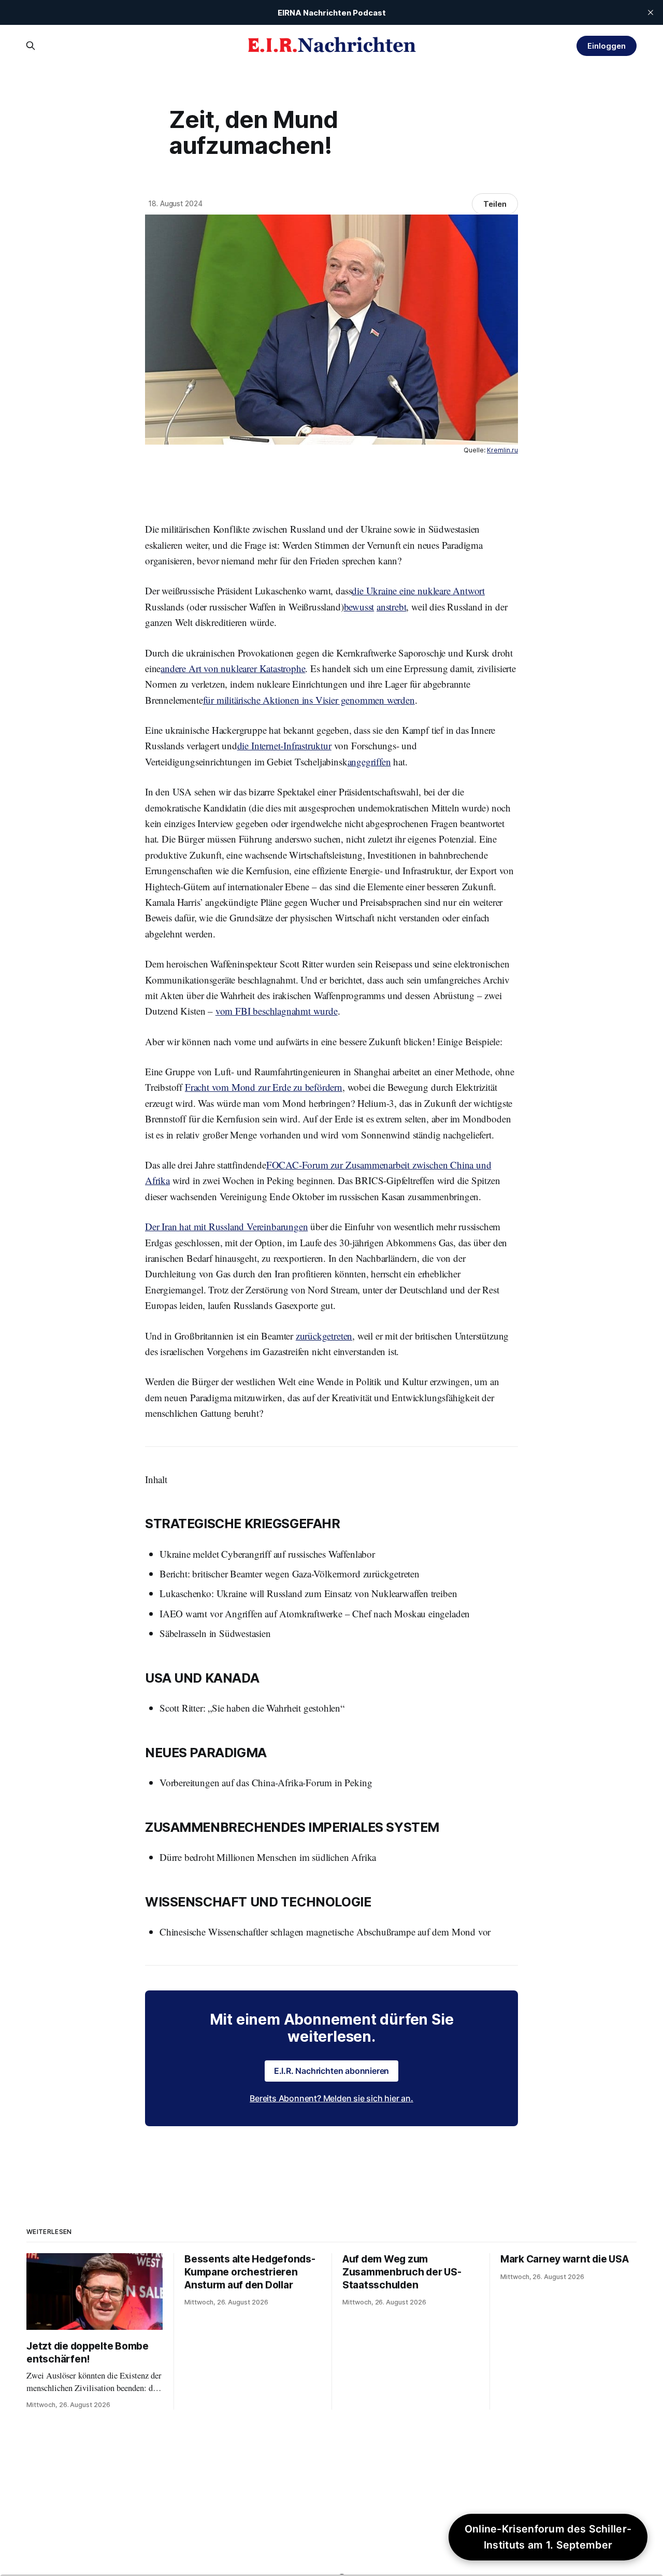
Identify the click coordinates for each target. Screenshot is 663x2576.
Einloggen (606, 46)
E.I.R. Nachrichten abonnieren (332, 2071)
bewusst (359, 607)
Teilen (495, 204)
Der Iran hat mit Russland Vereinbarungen (226, 1226)
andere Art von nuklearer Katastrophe (233, 668)
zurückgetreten (324, 1336)
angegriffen (369, 762)
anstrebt (391, 607)
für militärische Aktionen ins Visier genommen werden (309, 700)
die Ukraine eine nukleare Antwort (418, 590)
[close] (651, 12)
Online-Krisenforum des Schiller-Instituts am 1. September (548, 2537)
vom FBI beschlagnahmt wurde (277, 1011)
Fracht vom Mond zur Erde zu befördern (264, 1087)
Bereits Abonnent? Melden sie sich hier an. (331, 2098)
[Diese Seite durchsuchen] (31, 46)
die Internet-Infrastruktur (284, 745)
